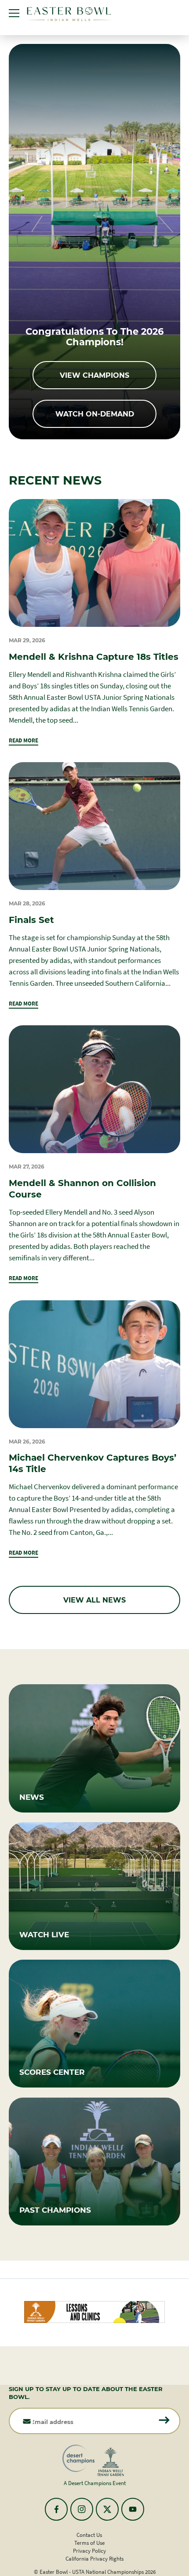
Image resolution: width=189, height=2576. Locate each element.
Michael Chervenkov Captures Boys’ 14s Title (93, 1463)
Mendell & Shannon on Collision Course (82, 1188)
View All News (94, 1600)
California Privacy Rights (94, 2559)
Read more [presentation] (24, 740)
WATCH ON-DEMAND (95, 414)
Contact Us (89, 2535)
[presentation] (94, 563)
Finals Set (31, 919)
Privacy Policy (89, 2551)
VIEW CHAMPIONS (94, 375)
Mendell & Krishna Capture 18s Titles (94, 656)
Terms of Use (89, 2543)
